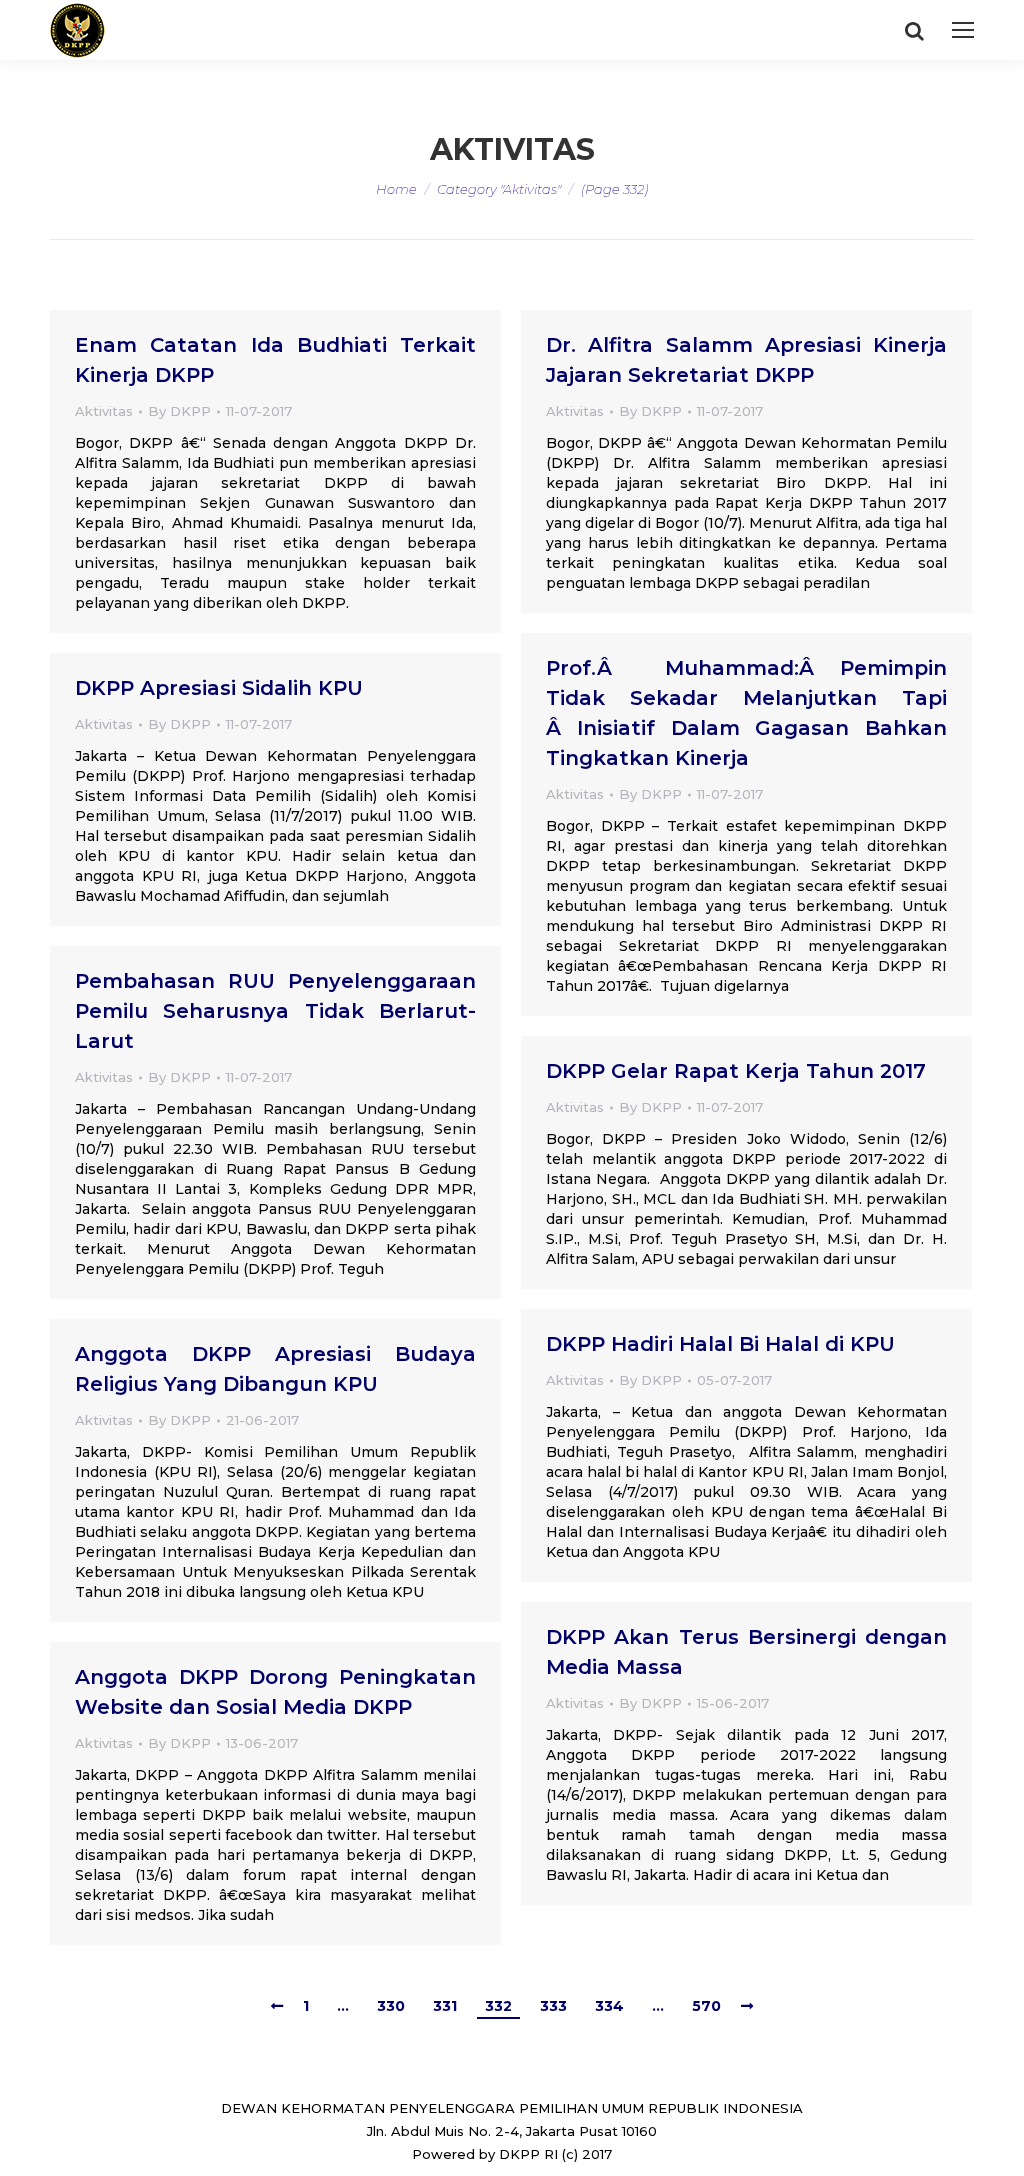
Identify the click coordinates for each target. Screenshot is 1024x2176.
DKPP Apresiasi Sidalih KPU (219, 688)
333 (553, 2006)
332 (498, 2006)
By (179, 411)
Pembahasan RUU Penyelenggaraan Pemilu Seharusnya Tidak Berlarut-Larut (275, 1011)
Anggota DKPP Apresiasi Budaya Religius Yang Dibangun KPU (275, 1369)
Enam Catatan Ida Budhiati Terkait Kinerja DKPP (275, 360)
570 (706, 2006)
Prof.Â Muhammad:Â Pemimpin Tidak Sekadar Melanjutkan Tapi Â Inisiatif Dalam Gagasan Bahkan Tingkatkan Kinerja (746, 713)
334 (609, 2006)
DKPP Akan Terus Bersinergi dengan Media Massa (746, 1652)
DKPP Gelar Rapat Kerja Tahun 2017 (736, 1071)
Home (396, 189)
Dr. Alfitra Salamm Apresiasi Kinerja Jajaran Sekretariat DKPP (746, 360)
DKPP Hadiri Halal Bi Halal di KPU (720, 1344)
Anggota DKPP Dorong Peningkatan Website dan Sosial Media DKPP (275, 1692)
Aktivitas (104, 411)
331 (445, 2006)
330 (391, 2006)
